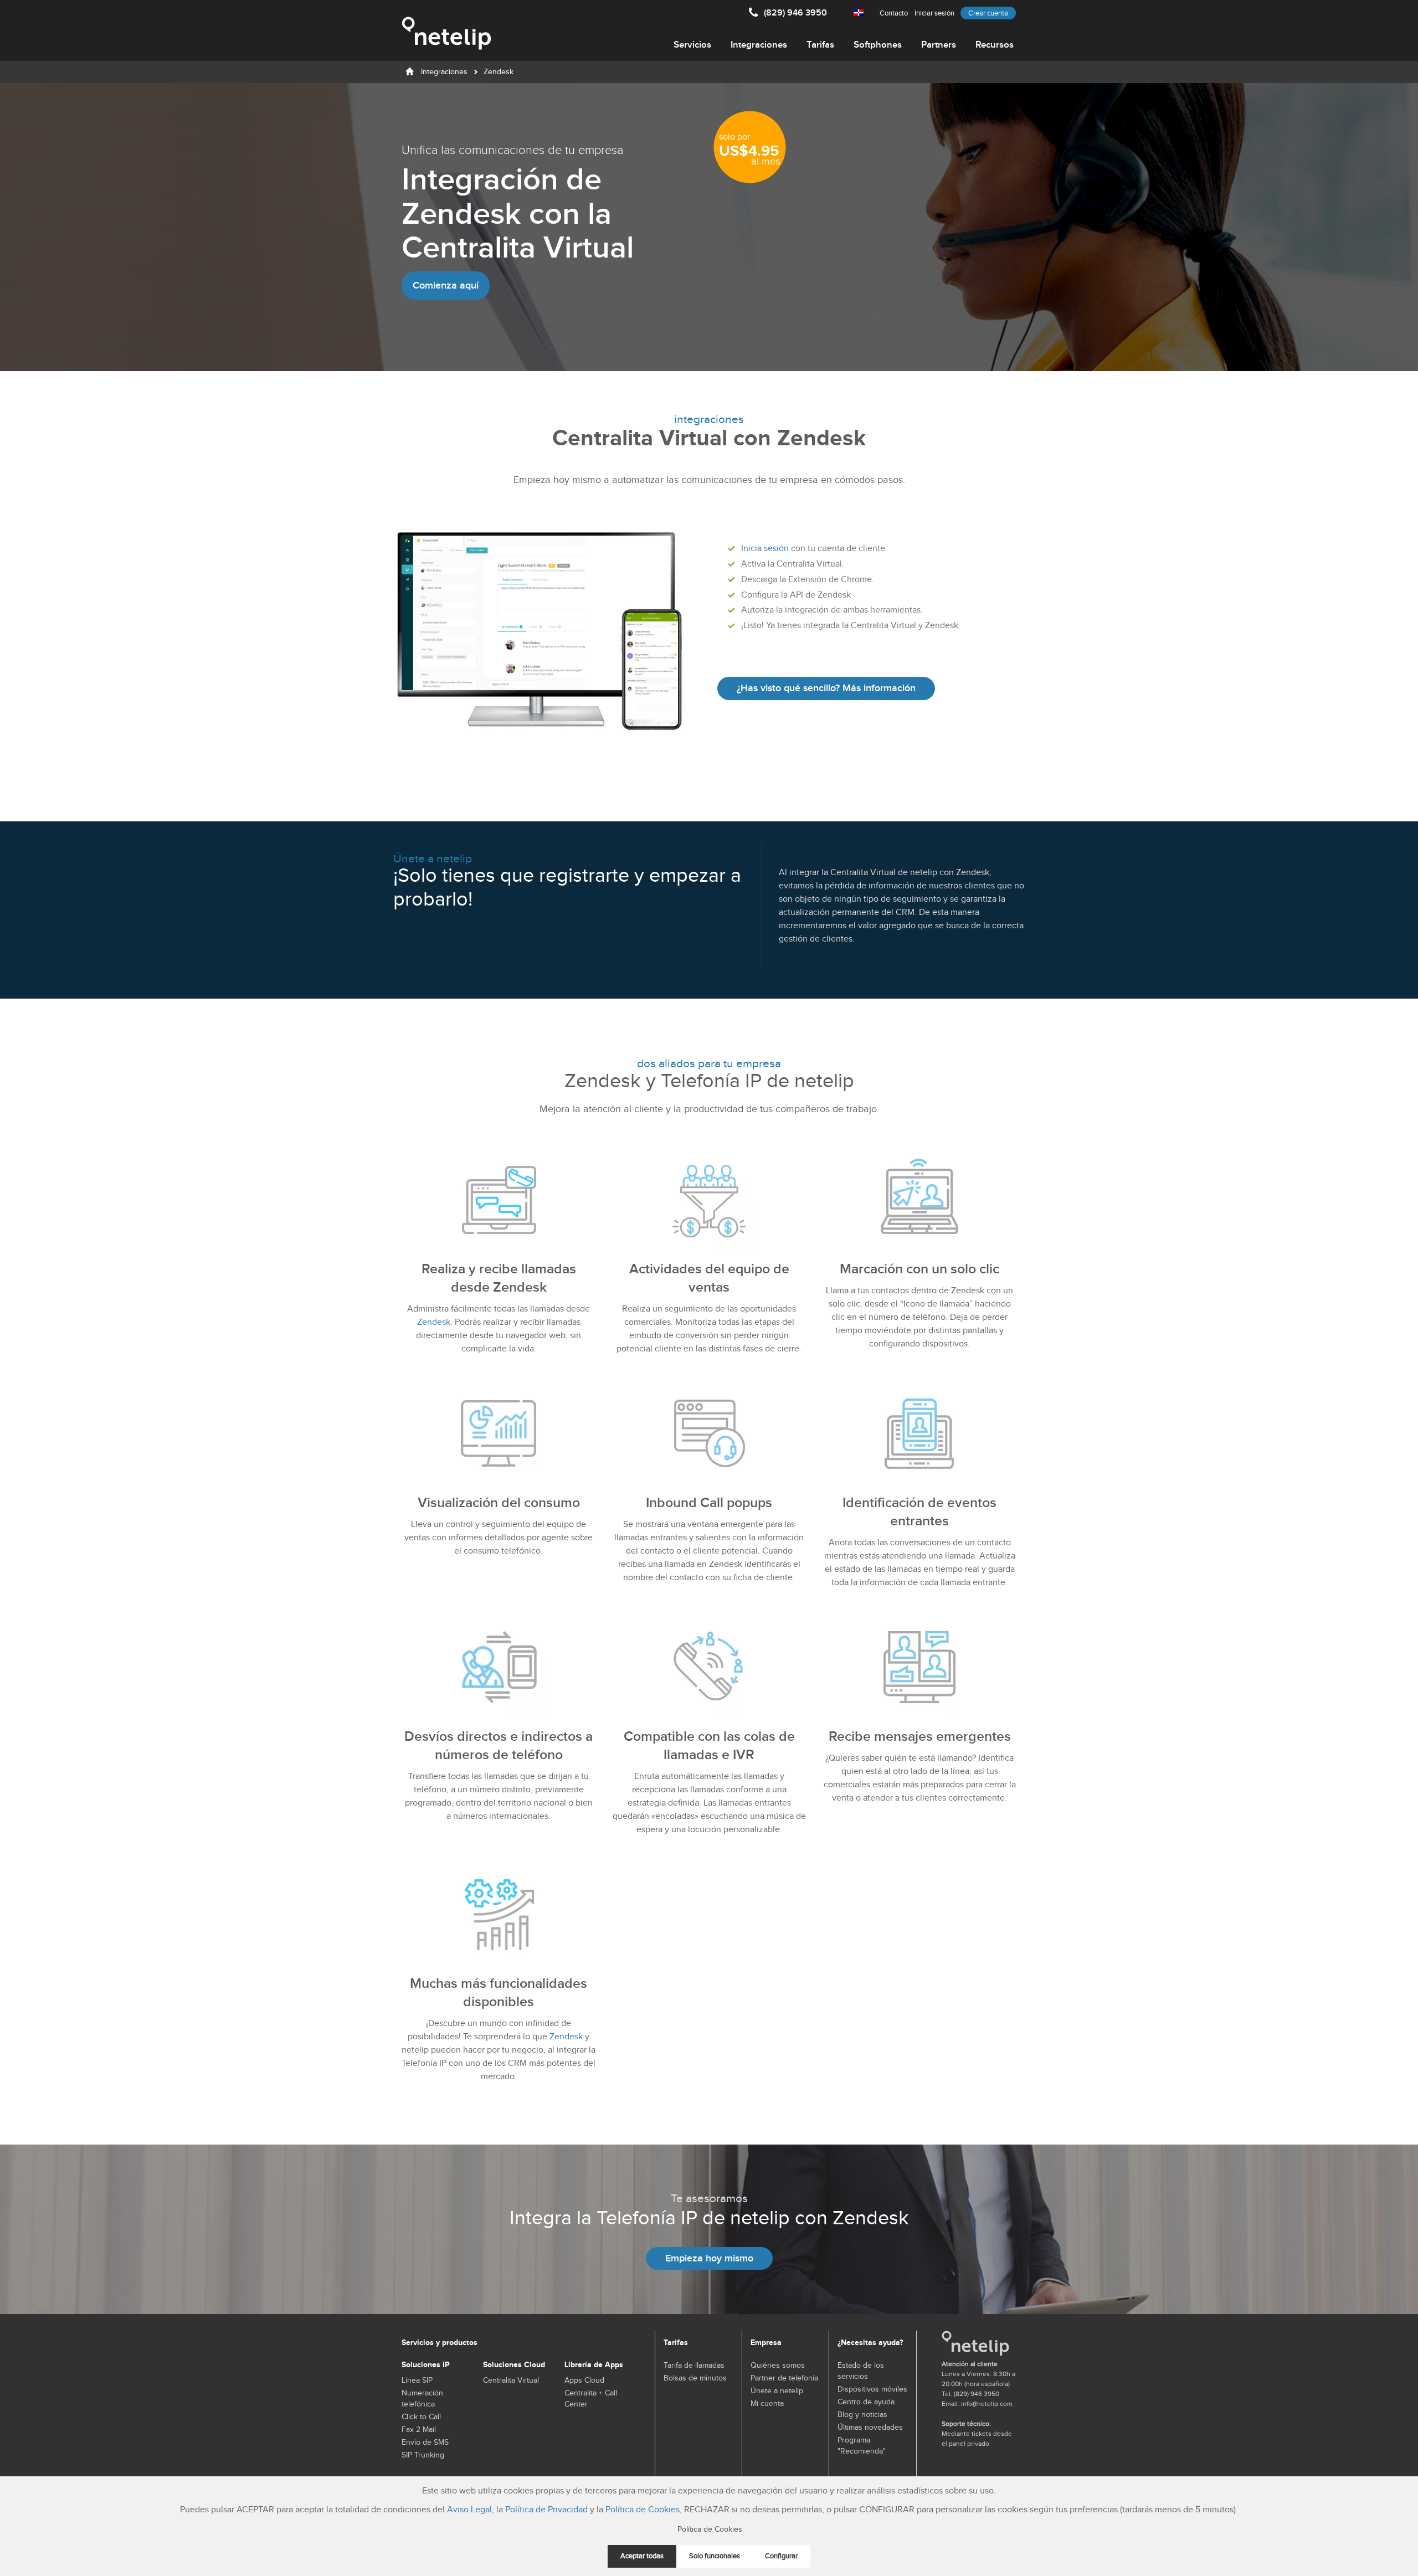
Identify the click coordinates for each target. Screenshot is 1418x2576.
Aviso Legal (469, 2510)
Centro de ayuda (866, 2402)
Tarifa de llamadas (694, 2366)
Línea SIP (417, 2380)
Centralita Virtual (511, 2380)
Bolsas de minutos (695, 2378)
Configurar (781, 2556)
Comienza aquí (446, 286)
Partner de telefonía (784, 2378)
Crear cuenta (988, 13)
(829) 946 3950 (795, 13)
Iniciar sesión (934, 13)
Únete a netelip (777, 2391)
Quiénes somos (778, 2366)
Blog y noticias (862, 2415)
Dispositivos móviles (872, 2389)
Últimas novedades (870, 2428)
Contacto (894, 13)
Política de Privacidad (546, 2510)
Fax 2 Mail (419, 2430)
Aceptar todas (642, 2556)
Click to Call (421, 2417)
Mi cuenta (767, 2404)
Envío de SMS (425, 2443)
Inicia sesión (765, 549)
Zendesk (434, 1322)
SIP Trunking (423, 2455)
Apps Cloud (584, 2380)
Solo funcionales (715, 2556)
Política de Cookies (643, 2510)
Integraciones (759, 45)
